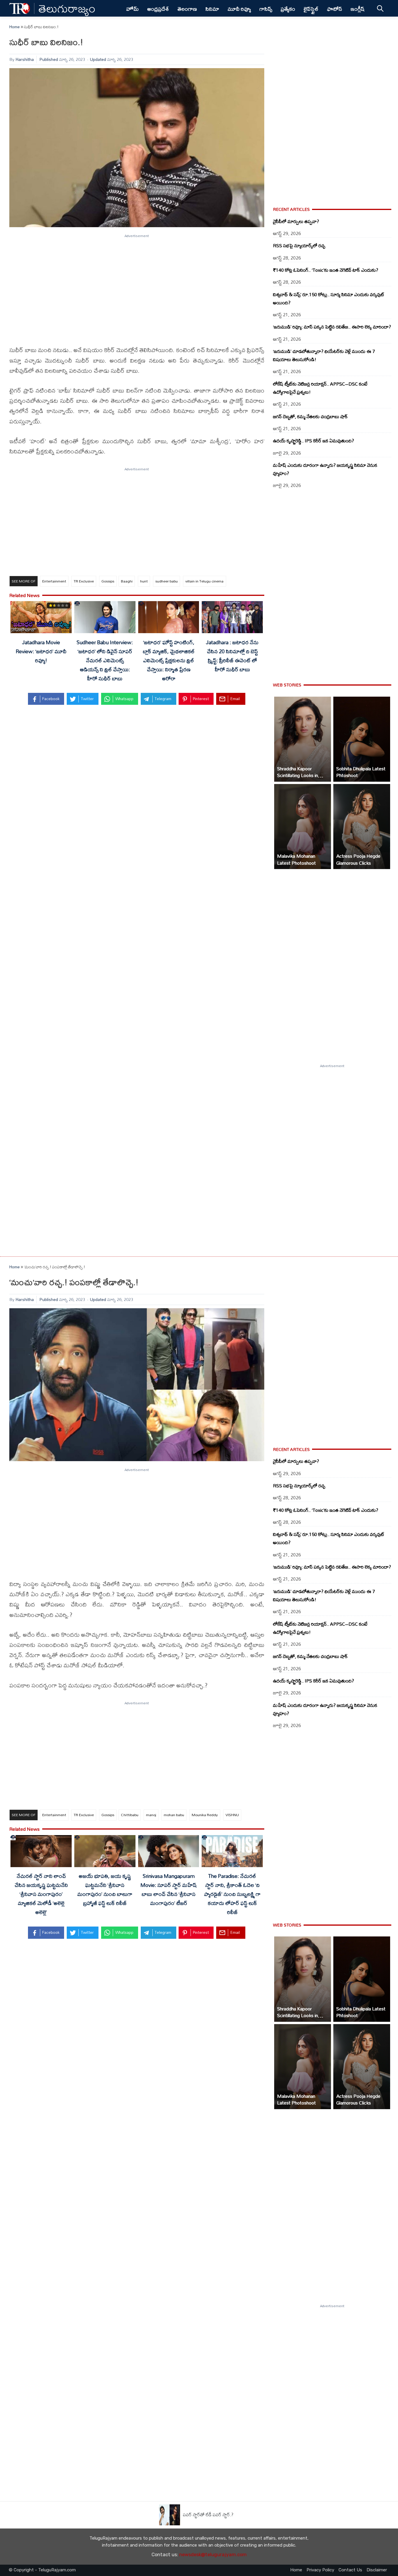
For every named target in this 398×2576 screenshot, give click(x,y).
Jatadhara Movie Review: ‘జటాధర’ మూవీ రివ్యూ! (41, 651)
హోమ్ (132, 9)
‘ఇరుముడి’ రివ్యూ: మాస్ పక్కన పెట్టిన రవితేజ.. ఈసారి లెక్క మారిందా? (332, 327)
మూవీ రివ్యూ (239, 9)
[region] (137, 286)
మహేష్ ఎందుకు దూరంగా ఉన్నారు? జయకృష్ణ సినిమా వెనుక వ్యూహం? (325, 469)
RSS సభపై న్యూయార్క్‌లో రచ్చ (299, 246)
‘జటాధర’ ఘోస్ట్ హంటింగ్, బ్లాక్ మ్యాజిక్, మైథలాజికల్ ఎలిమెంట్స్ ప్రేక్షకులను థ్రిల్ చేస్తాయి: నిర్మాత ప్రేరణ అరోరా (169, 660)
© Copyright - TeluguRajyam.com (42, 2570)
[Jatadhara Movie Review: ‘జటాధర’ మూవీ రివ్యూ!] (41, 618)
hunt (144, 581)
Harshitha (25, 59)
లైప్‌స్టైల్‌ (311, 9)
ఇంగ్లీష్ (358, 9)
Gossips (108, 581)
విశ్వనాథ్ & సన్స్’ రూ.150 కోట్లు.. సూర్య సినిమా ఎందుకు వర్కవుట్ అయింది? (329, 299)
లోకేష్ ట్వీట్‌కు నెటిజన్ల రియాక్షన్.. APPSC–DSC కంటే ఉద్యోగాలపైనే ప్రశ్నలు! (320, 388)
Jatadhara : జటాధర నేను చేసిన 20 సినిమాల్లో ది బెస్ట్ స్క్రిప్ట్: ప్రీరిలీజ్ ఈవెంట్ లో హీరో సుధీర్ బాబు (232, 656)
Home (15, 27)
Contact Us (350, 2570)
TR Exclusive (84, 581)
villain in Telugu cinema (204, 581)
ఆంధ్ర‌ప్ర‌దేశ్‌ (158, 9)
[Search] (380, 8)
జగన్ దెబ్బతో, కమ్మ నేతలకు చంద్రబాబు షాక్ (310, 416)
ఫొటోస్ (334, 9)
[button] (303, 739)
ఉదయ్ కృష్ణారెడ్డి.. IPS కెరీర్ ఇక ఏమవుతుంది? (314, 441)
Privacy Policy (320, 2570)
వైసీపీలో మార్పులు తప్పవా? (296, 221)
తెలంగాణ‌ (187, 9)
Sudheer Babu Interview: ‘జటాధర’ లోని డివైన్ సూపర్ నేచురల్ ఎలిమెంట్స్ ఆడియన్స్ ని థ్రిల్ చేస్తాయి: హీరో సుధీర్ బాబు (105, 660)
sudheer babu (167, 581)
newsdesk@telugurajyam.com (213, 2555)
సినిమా (212, 9)
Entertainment (54, 581)
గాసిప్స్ (266, 9)
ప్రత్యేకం (288, 9)
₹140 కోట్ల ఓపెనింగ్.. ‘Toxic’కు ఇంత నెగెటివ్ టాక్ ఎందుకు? (326, 270)
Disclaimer (377, 2570)
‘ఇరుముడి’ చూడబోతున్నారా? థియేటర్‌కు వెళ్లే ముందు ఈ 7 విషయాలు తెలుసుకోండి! (324, 355)
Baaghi (127, 581)
